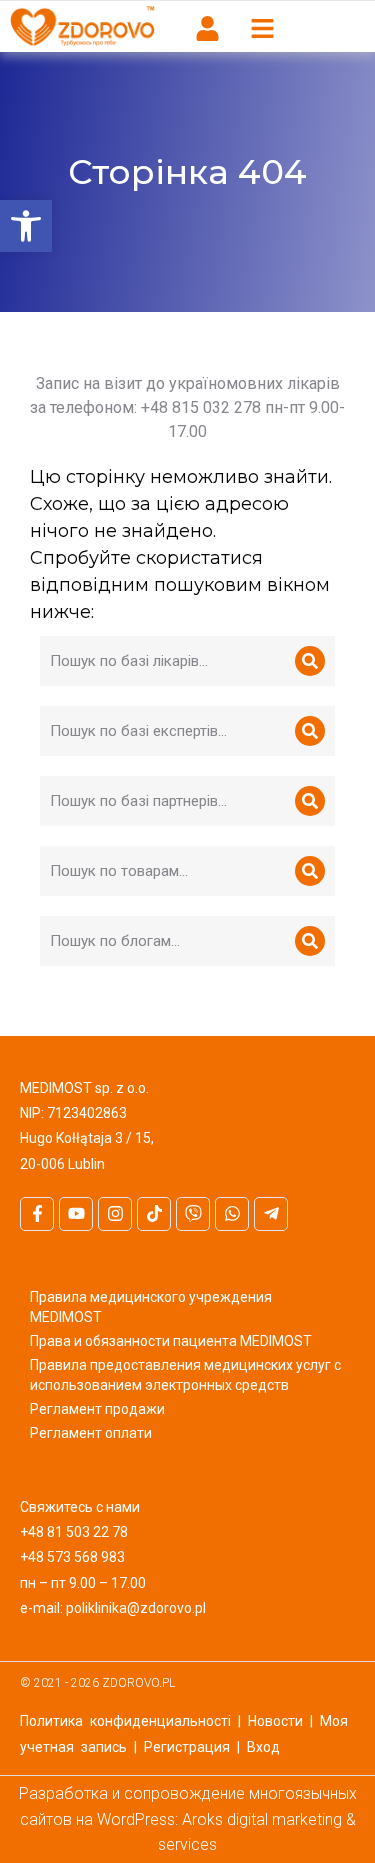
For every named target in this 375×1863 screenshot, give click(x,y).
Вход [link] (263, 1747)
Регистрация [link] (187, 1747)
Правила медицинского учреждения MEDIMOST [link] (151, 1307)
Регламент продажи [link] (97, 1409)
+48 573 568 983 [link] (72, 1557)
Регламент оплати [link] (91, 1433)
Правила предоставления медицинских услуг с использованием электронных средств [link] (185, 1375)
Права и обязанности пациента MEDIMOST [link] (171, 1341)
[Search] (310, 661)
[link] (26, 226)
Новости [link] (275, 1721)
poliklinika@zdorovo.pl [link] (136, 1608)
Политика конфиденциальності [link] (125, 1721)
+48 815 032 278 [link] (201, 407)
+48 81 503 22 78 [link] (74, 1532)
